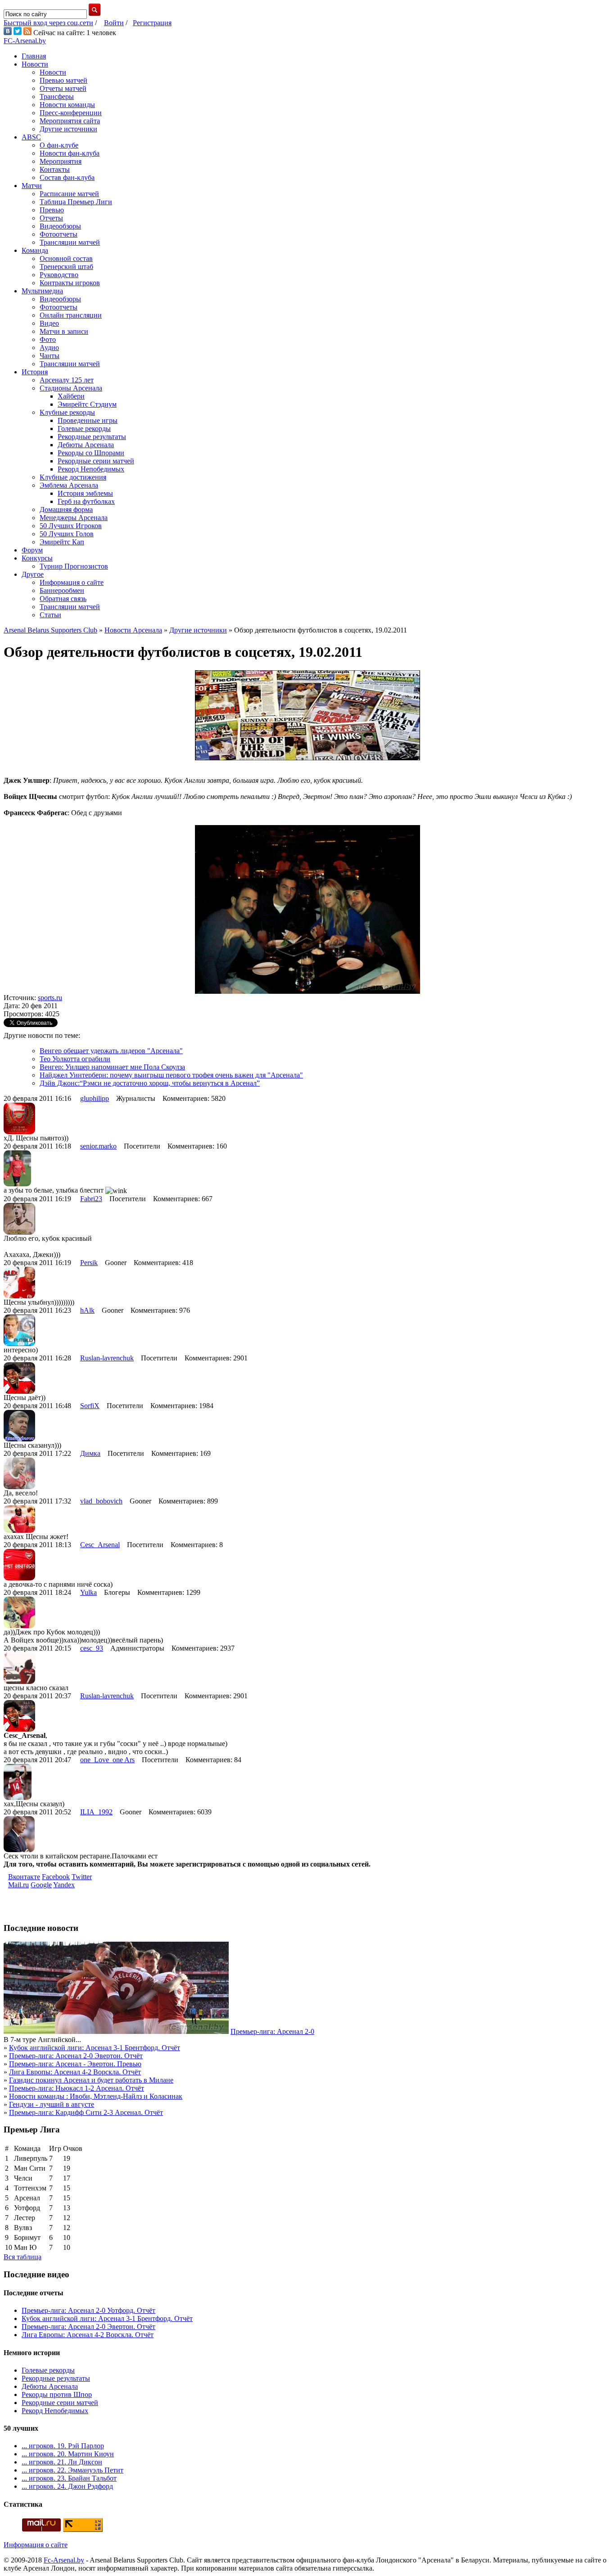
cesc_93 (92, 1648)
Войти (114, 23)
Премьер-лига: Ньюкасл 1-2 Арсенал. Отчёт (77, 2088)
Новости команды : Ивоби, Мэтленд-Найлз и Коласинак (96, 2096)
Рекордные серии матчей (96, 461)
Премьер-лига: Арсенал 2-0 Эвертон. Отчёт (76, 2056)
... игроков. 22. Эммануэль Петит (72, 2470)
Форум (32, 550)
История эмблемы (85, 493)
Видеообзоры (60, 226)
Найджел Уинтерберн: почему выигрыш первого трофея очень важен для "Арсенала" (171, 1075)
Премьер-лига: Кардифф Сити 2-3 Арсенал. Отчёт (86, 2112)
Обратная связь (63, 599)
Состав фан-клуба (67, 177)
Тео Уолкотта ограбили (75, 1059)
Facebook (56, 1877)
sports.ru (50, 998)
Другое (33, 574)
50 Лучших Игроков (71, 526)
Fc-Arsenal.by (64, 2560)
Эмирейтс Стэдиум (87, 404)
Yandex (64, 1885)
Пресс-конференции (71, 113)
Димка (90, 1453)
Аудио (49, 348)
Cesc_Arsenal (100, 1545)
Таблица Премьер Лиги (76, 202)
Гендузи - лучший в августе (52, 2104)
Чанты (50, 356)
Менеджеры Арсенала (74, 518)
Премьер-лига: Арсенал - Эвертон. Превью (75, 2064)
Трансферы (57, 96)
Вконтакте (24, 1877)
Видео (49, 323)
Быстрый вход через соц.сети (48, 23)
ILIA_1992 (96, 1812)
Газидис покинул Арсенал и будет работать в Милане (91, 2080)
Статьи (50, 615)
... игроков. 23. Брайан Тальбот (69, 2478)
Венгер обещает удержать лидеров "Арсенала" (111, 1051)
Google (41, 1885)
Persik (89, 1263)
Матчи (32, 186)
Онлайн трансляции (71, 315)
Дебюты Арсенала (86, 445)
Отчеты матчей (63, 88)
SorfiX (90, 1406)
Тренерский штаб (66, 267)
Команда (35, 250)
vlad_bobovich (101, 1501)
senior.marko (98, 1146)
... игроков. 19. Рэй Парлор (63, 2446)
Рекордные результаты (92, 437)
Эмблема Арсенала (69, 485)
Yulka (88, 1592)
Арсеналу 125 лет (67, 380)
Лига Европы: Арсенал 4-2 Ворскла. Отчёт (75, 2072)
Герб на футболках (86, 501)
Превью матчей (63, 80)
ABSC (31, 137)
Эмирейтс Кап (62, 542)
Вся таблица (23, 2257)
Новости (35, 64)
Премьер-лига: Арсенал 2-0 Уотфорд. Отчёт (88, 2310)
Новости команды (67, 105)
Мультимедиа (42, 291)
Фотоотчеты (59, 234)
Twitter (82, 1877)
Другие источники (68, 129)
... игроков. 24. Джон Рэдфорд (67, 2486)
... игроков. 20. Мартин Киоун (68, 2454)
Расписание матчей (69, 194)
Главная (34, 56)
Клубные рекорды (67, 412)
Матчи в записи (64, 331)
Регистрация (152, 23)
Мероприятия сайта (70, 121)
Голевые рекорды (84, 429)
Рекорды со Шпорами (91, 453)
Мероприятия (61, 161)
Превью (52, 210)
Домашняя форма (66, 509)
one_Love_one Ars (107, 1760)
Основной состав (66, 258)
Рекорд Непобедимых (91, 469)
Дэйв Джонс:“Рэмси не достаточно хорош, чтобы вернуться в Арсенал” (150, 1083)
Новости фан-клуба (70, 153)
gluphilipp (95, 1098)
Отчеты (51, 218)
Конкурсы (37, 558)
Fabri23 (91, 1199)
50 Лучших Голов (67, 534)
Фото (48, 339)
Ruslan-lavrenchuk (107, 1358)
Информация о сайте (72, 582)
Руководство (59, 275)
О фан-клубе (59, 145)
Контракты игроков (70, 283)
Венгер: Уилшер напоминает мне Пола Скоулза (112, 1067)
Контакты (55, 169)
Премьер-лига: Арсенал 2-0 (272, 2031)
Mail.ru (18, 1885)
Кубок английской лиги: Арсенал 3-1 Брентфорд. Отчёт (95, 2048)
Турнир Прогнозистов (74, 566)
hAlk (87, 1310)
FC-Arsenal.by (25, 41)
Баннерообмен (62, 590)
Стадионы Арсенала (71, 388)
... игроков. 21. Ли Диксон (62, 2462)
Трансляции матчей (70, 242)
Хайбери (71, 396)
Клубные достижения (73, 477)
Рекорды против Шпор (57, 2394)
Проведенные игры (88, 420)
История (35, 372)
